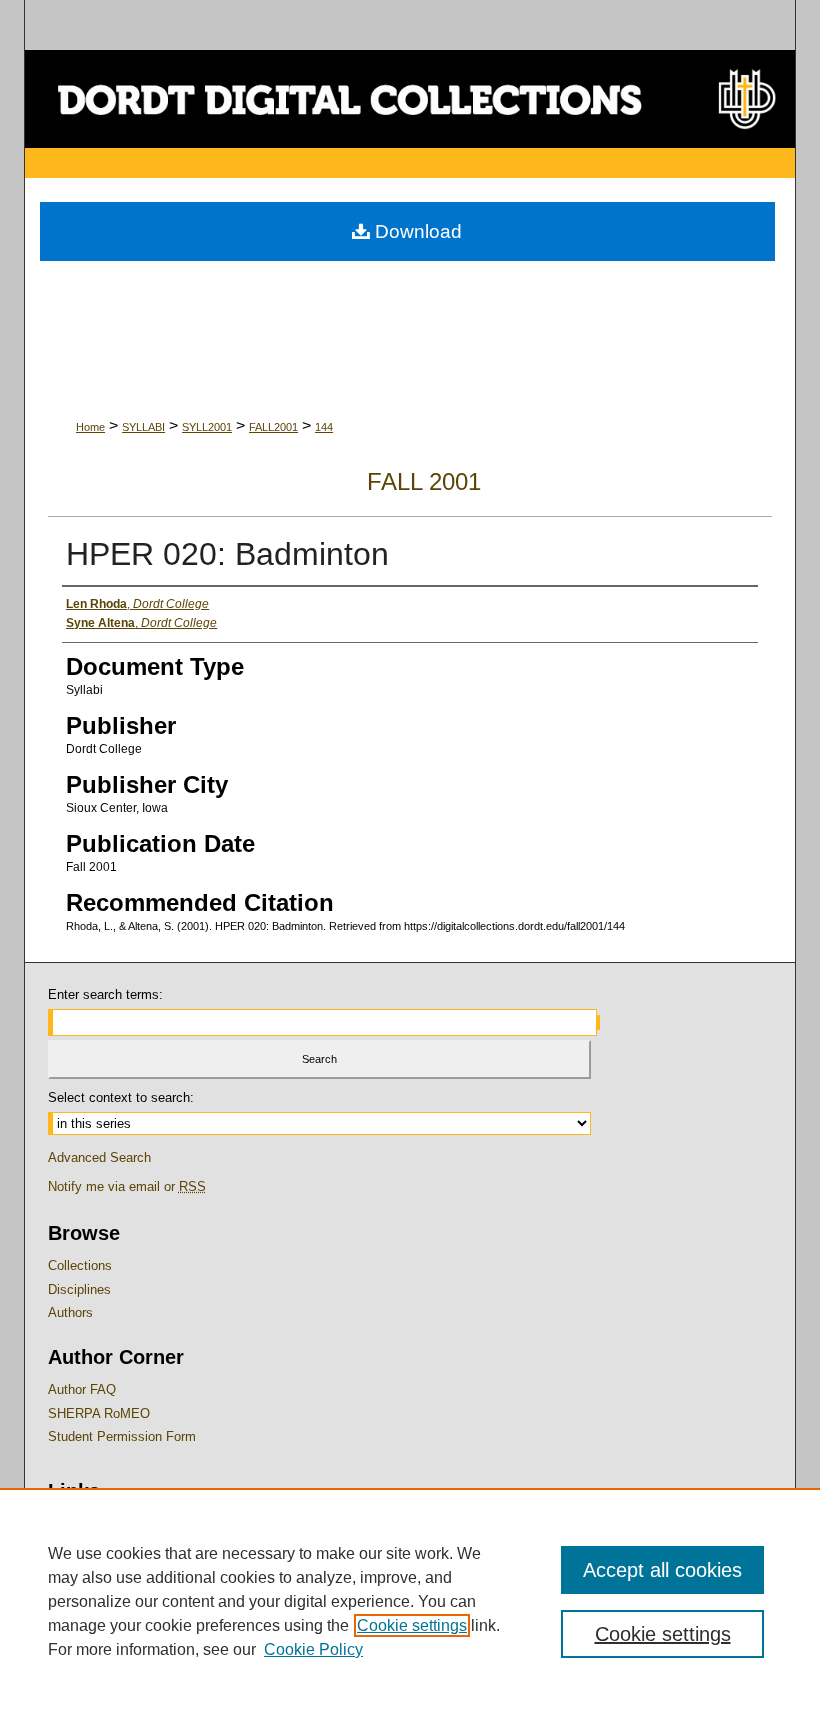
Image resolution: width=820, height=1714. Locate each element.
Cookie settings (412, 1625)
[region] (410, 1601)
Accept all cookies (662, 1570)
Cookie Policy (313, 1649)
